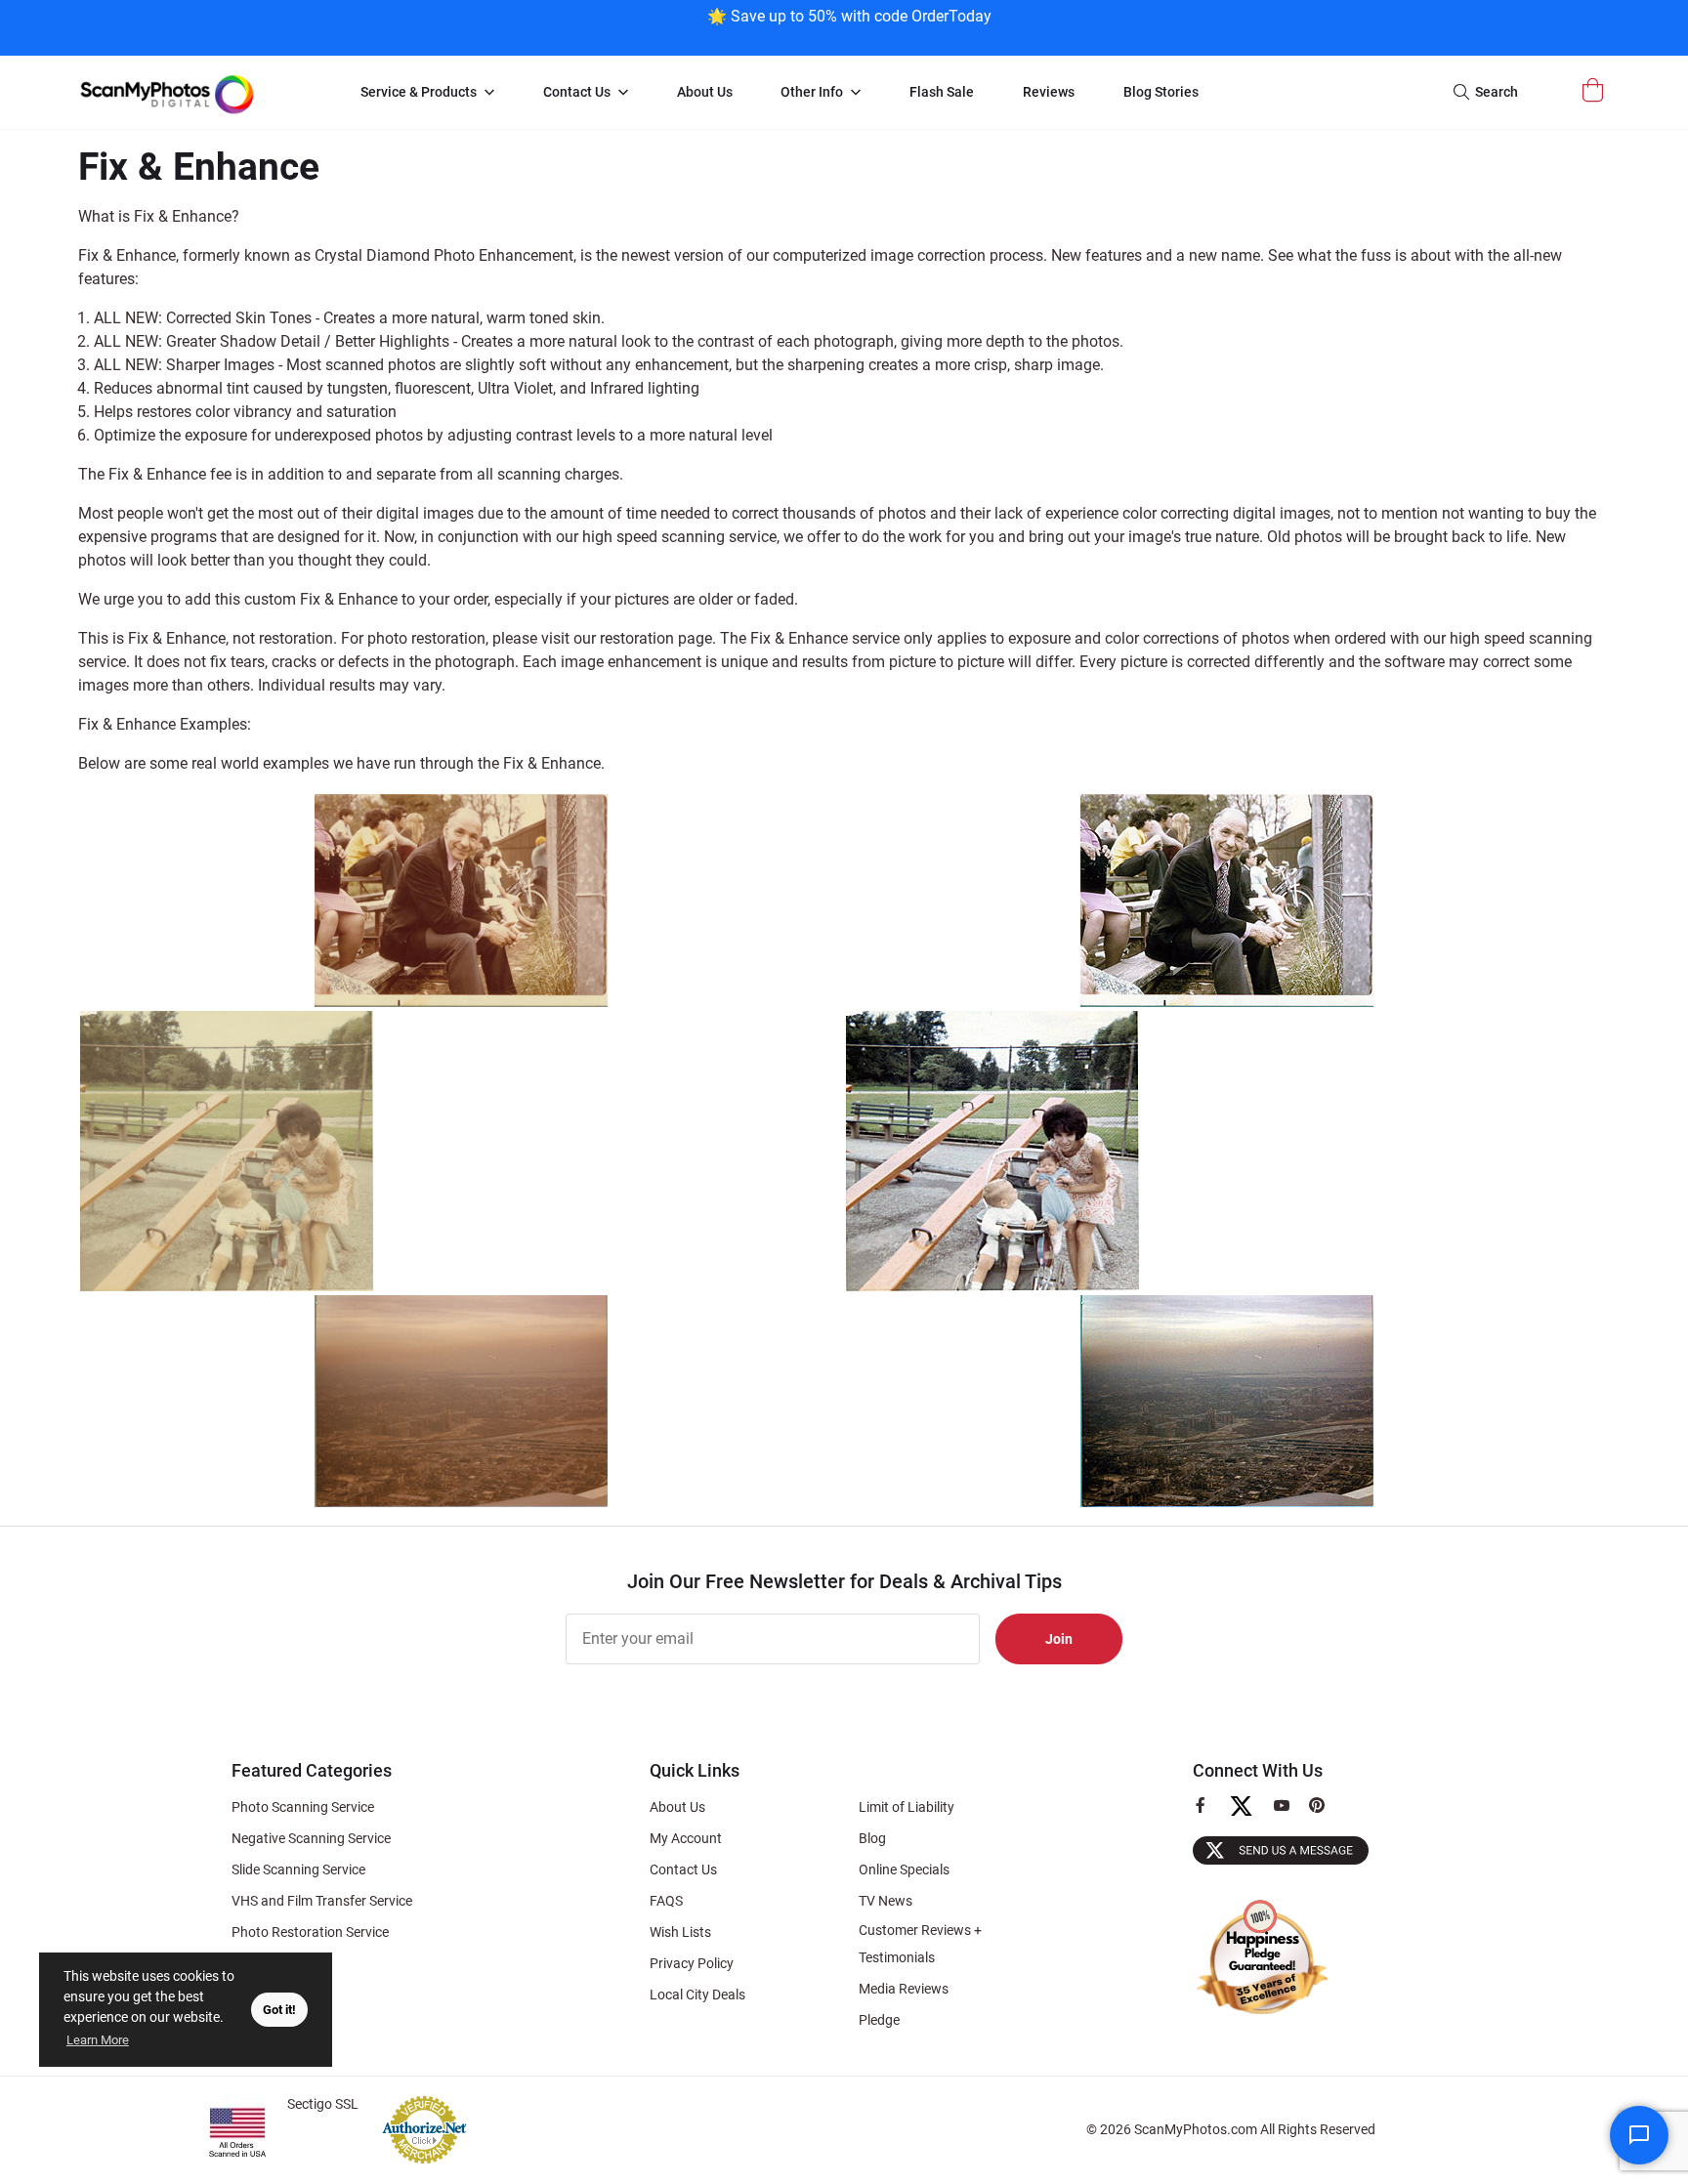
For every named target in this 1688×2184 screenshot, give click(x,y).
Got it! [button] (279, 2010)
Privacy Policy (692, 1963)
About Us (677, 1807)
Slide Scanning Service (298, 1869)
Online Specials (904, 1869)
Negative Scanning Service (311, 1838)
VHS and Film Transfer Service (322, 1901)
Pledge (879, 2020)
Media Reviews (904, 1989)
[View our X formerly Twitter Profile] (1249, 1815)
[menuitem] (427, 93)
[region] (849, 26)
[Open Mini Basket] (1595, 90)
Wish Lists (680, 1932)
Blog (872, 1838)
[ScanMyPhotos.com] (199, 92)
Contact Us (683, 1869)
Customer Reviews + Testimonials (920, 1944)
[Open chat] (1639, 2135)
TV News (886, 1901)
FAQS (666, 1901)
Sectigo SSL (323, 2104)
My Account (686, 1838)
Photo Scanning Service (303, 1807)
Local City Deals (697, 1995)
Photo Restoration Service (310, 1932)
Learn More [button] (98, 2040)
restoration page (656, 638)
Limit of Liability (907, 1807)
